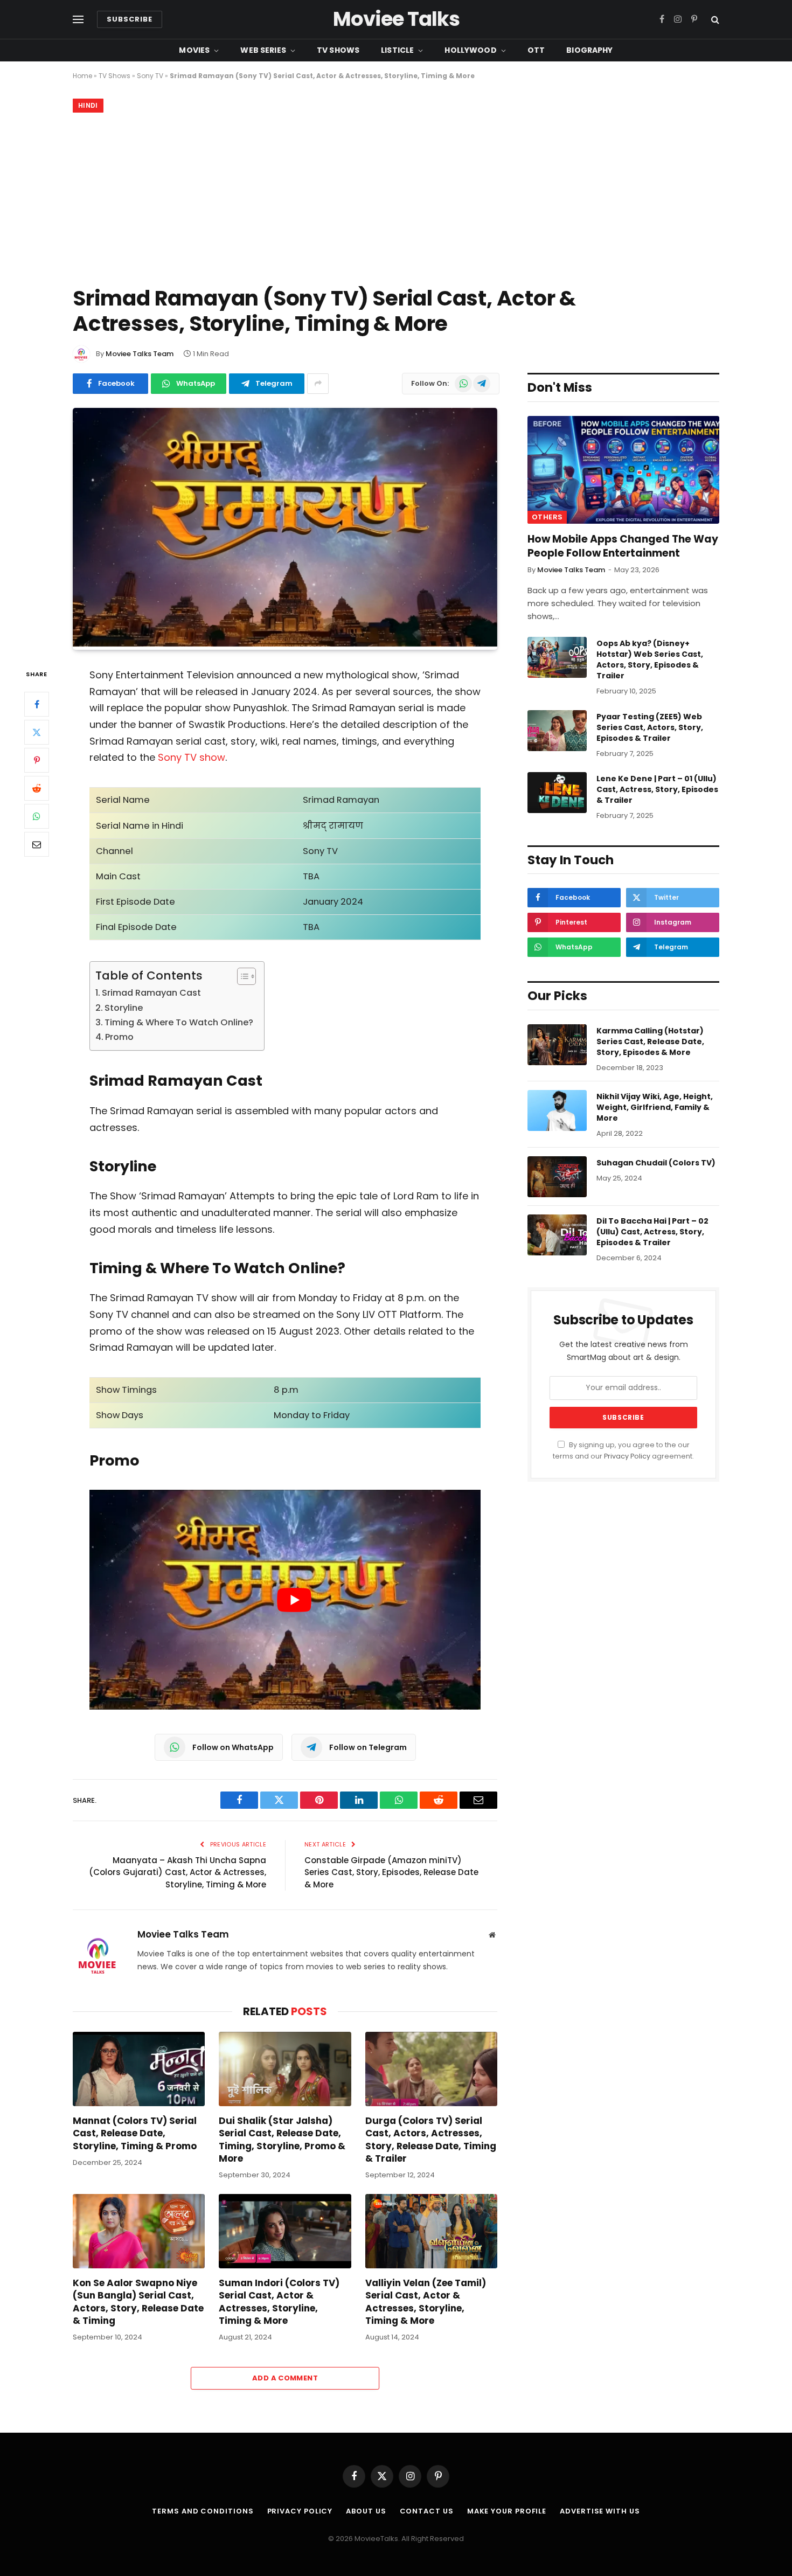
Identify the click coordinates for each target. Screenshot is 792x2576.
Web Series (263, 50)
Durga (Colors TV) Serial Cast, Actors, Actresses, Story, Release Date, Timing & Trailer (431, 2140)
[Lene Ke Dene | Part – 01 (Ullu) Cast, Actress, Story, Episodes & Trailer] (557, 793)
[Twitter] (37, 733)
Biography (589, 50)
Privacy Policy (627, 1456)
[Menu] (78, 20)
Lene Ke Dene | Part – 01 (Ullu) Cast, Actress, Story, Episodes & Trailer (657, 789)
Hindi (88, 105)
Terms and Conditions (203, 2511)
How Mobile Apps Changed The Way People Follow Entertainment (623, 546)
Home (82, 76)
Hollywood (470, 50)
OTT (536, 50)
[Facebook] (37, 705)
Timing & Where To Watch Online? (179, 1022)
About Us (366, 2511)
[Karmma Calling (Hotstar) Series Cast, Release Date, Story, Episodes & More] (557, 1045)
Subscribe (130, 19)
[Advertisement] (396, 197)
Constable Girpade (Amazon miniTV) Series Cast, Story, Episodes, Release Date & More (391, 1872)
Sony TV (150, 76)
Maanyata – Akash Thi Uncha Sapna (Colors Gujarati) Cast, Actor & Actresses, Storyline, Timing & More (178, 1872)
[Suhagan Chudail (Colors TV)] (557, 1177)
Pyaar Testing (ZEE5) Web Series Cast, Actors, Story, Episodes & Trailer (650, 727)
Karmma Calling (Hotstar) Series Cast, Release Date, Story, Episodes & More (650, 1041)
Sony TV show (192, 757)
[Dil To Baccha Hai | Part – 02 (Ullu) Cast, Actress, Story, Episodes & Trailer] (557, 1235)
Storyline (124, 1008)
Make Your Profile (507, 2511)
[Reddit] (37, 789)
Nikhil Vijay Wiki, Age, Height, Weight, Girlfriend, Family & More (655, 1107)
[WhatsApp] (37, 817)
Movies (194, 50)
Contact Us (427, 2511)
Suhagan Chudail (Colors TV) (656, 1163)
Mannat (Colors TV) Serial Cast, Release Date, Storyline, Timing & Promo (135, 2133)
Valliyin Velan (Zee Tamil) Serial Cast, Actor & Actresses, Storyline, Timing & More (426, 2302)
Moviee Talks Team (140, 354)
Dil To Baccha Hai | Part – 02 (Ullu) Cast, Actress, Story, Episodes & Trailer (652, 1232)
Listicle (397, 50)
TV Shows (338, 50)
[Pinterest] (37, 761)
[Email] (37, 845)
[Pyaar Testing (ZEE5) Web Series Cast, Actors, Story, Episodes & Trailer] (557, 731)
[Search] (714, 20)
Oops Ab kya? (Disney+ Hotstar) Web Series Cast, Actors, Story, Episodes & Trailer (650, 659)
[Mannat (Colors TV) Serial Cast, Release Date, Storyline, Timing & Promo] (139, 2069)
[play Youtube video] (294, 1600)
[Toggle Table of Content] (241, 976)
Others (547, 517)
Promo (119, 1037)
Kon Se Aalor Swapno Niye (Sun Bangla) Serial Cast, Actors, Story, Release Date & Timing (138, 2302)
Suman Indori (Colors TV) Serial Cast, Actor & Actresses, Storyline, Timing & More (279, 2302)
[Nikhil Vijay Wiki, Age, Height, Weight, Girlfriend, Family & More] (557, 1110)
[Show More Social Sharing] (318, 384)
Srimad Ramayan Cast (151, 993)
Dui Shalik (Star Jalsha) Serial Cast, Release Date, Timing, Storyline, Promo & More (282, 2140)
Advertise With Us (600, 2511)
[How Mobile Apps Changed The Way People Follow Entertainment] (623, 470)
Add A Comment (285, 2378)
